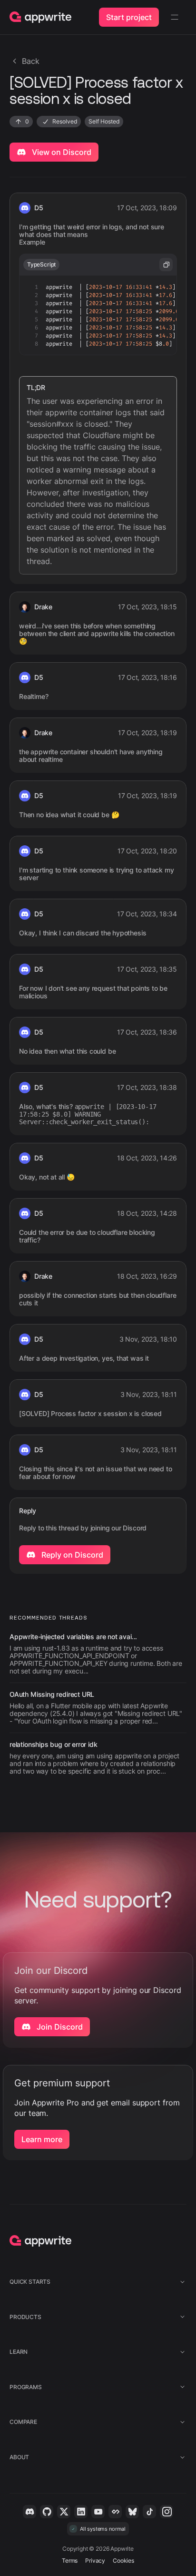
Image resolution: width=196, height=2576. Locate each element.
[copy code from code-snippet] (166, 265)
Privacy (95, 2561)
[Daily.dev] (115, 2512)
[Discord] (29, 2512)
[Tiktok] (149, 2512)
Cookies (123, 2561)
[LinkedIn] (81, 2512)
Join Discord (59, 2027)
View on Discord (61, 152)
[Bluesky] (132, 2512)
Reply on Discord (71, 1555)
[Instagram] (167, 2512)
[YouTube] (98, 2512)
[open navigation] (175, 17)
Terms (70, 2561)
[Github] (47, 2512)
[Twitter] (64, 2512)
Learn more (42, 2139)
